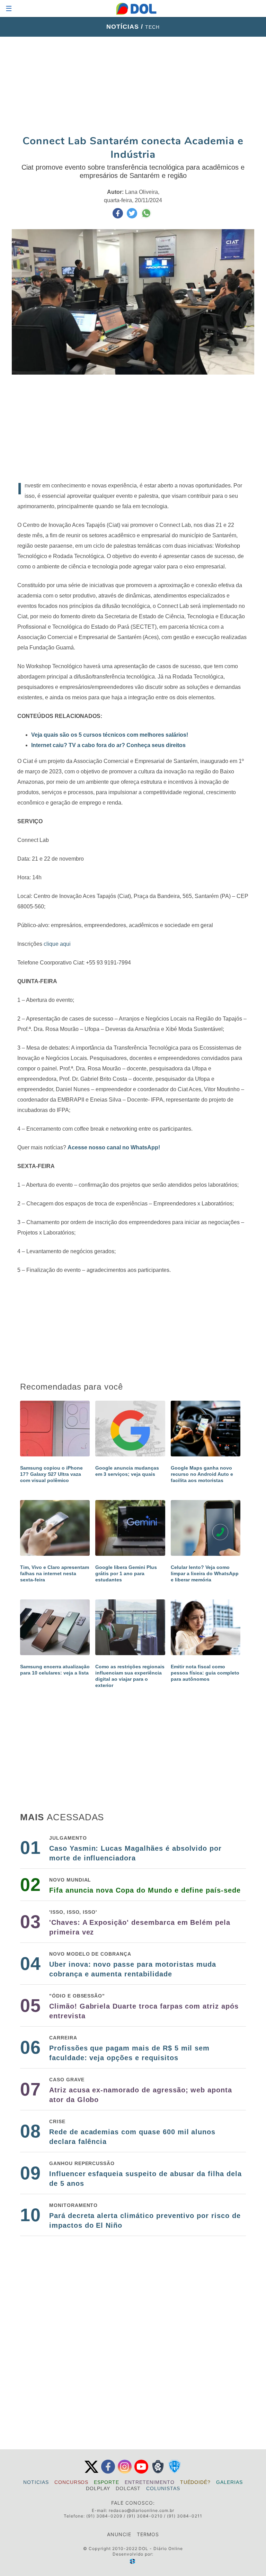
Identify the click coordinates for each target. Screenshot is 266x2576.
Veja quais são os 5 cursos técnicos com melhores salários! (110, 735)
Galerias (229, 2482)
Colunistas (163, 2488)
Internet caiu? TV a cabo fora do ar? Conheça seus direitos (108, 745)
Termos (148, 2534)
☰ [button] (9, 8)
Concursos (72, 2482)
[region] (133, 86)
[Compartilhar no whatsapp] (146, 217)
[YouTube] (141, 2472)
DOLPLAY (98, 2488)
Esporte (107, 2482)
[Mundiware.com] (133, 2561)
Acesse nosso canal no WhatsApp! (114, 1147)
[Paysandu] (175, 2472)
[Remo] (158, 2472)
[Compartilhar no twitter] (133, 217)
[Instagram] (125, 2472)
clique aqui (56, 944)
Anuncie (119, 2534)
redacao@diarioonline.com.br (141, 2510)
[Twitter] (91, 2472)
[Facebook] (108, 2472)
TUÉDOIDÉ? (196, 2482)
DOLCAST (128, 2488)
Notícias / (126, 27)
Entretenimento (149, 2482)
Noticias (36, 2482)
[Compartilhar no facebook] (118, 217)
